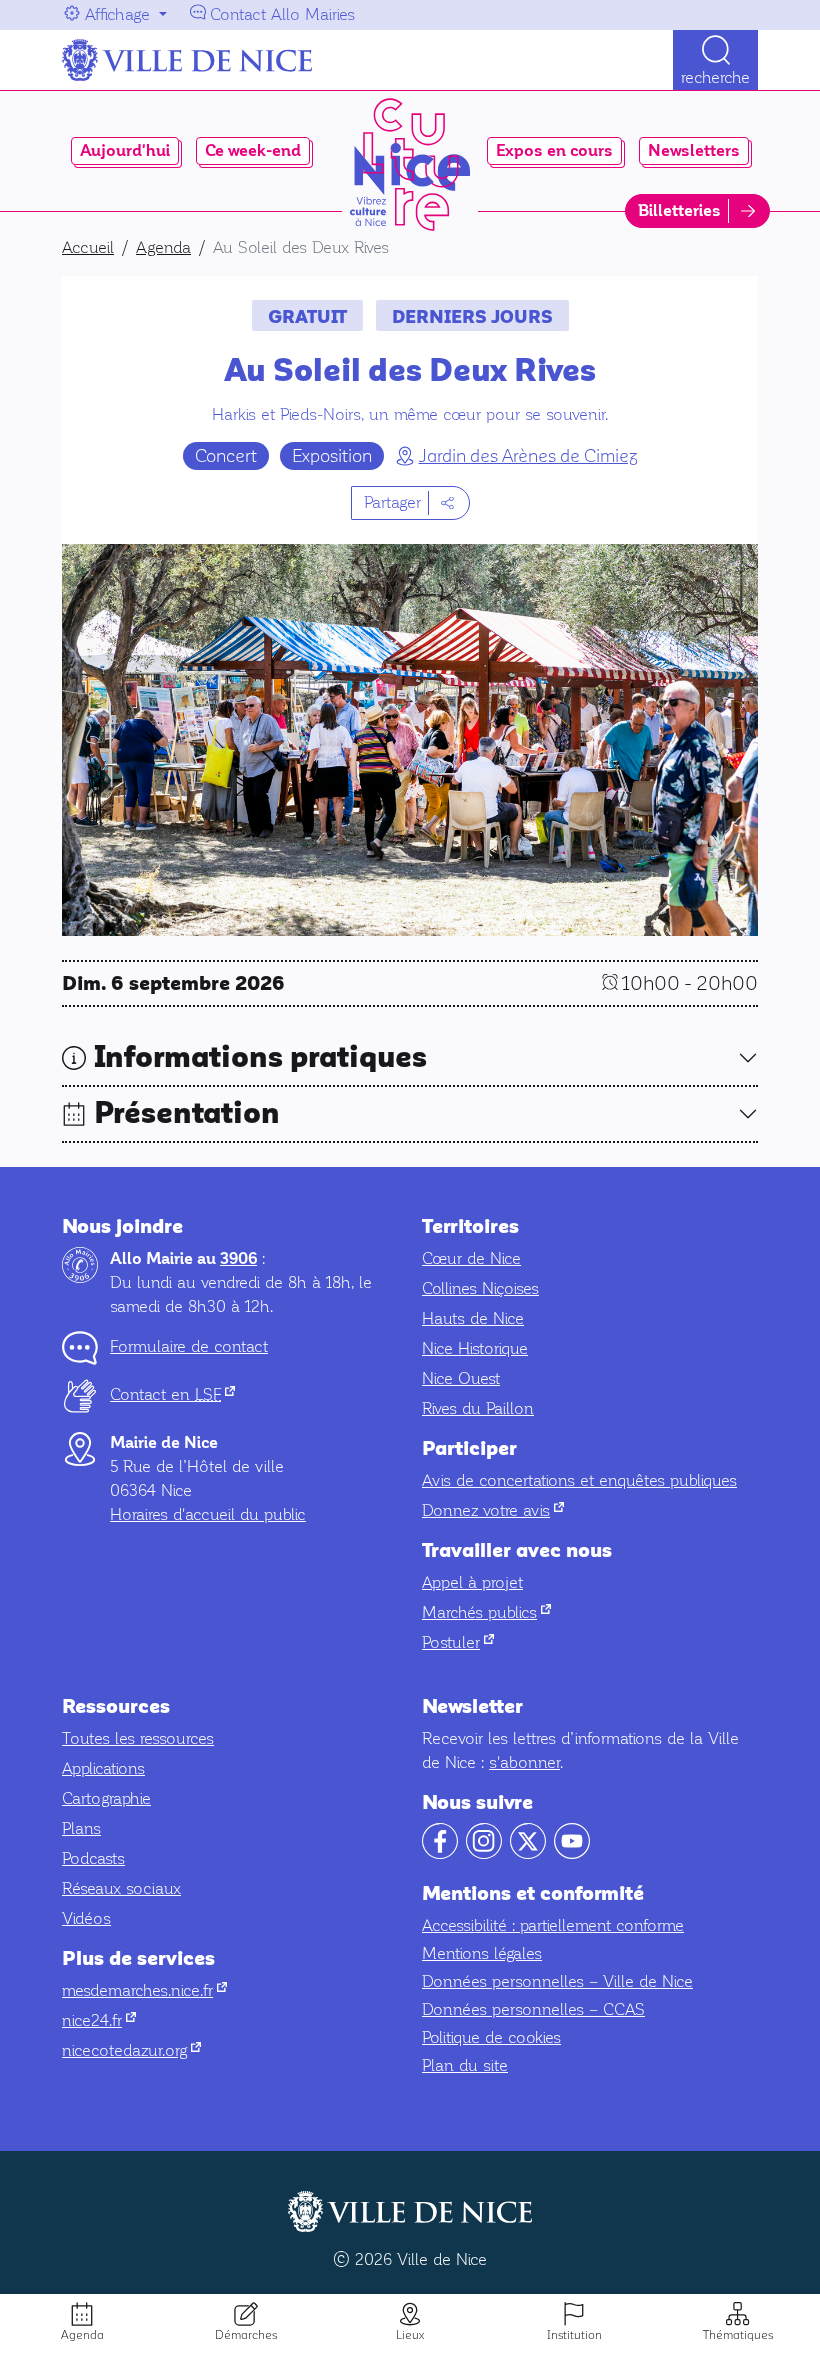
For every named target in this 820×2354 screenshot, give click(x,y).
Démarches (246, 2335)
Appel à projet (472, 1582)
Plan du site (465, 2065)
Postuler (458, 1642)
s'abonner (524, 1762)
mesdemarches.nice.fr (144, 1990)
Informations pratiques (260, 1057)
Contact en (172, 1394)
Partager (392, 502)
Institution (574, 2335)
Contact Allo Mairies (282, 14)
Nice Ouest (461, 1378)
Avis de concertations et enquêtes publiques (579, 1480)
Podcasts (93, 1858)
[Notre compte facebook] (440, 1853)
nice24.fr (99, 2020)
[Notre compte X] (528, 1853)
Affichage (117, 14)
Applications (103, 1768)
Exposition (332, 456)
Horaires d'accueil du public (208, 1514)
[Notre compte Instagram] (484, 1853)
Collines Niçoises (480, 1288)
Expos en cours (554, 151)
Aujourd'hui (125, 151)
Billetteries (679, 211)
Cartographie (106, 1798)
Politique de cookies (491, 2037)
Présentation (187, 1113)
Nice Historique (475, 1348)
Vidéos (86, 1918)
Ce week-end (253, 151)
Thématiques (738, 2335)
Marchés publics (486, 1612)
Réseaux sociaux (121, 1888)
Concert (226, 456)
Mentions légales (482, 1953)
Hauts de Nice (473, 1318)
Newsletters (694, 151)
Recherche (715, 77)
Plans (81, 1828)
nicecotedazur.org (131, 2050)
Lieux (410, 2335)
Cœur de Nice (471, 1258)
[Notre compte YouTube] (572, 1853)
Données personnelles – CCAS (533, 2009)
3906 (238, 1259)
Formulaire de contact (189, 1346)
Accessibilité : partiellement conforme (553, 1925)
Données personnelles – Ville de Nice (557, 1981)
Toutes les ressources (138, 1738)
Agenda (82, 2335)
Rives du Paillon (478, 1408)
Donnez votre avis (493, 1510)
